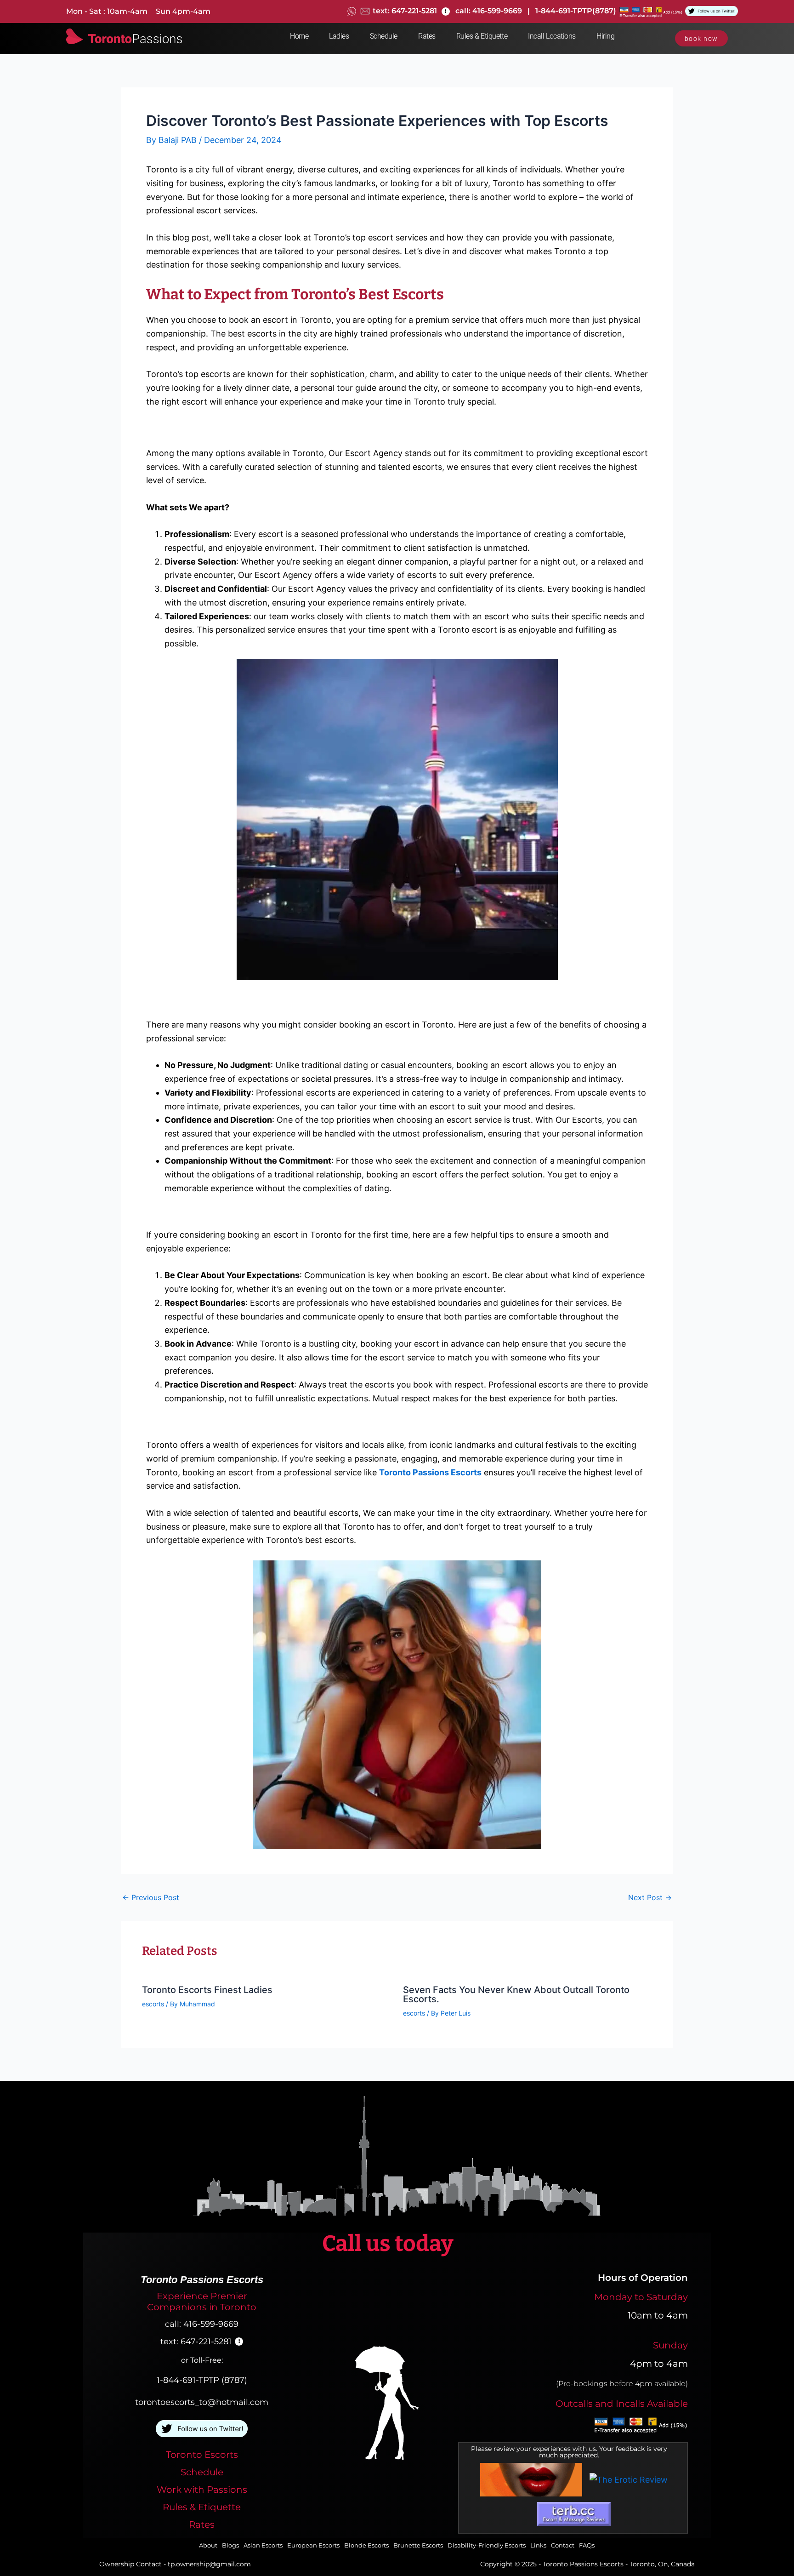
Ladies (339, 36)
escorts (153, 2004)
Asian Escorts (263, 2545)
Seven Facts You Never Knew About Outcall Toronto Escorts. (516, 1994)
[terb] (574, 2514)
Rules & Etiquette (482, 36)
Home (299, 36)
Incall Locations (552, 36)
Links (538, 2545)
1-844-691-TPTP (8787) (202, 2380)
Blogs (230, 2545)
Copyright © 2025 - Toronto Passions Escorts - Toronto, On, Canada (587, 2564)
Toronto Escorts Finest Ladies (207, 1990)
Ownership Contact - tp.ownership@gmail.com (175, 2564)
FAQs (587, 2545)
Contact (563, 2545)
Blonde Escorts (366, 2545)
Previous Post (151, 1897)
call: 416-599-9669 (202, 2324)
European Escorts (313, 2545)
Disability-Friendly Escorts (487, 2545)
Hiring (605, 36)
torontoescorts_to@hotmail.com (202, 2402)
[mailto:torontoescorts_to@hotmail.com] (365, 11)
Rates (427, 36)
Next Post (650, 1897)
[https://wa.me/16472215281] (352, 11)
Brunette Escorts (418, 2545)
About (208, 2545)
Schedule (384, 36)
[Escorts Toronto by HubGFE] (531, 2480)
